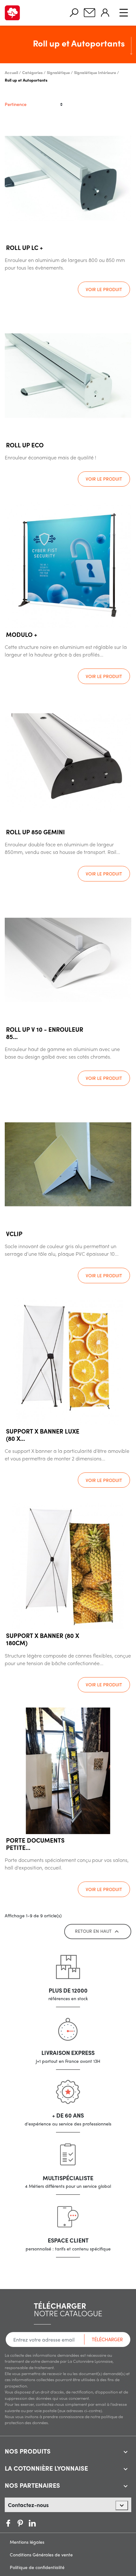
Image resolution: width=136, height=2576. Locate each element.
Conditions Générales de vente (41, 2554)
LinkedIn (44, 2523)
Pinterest (20, 2523)
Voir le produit (104, 289)
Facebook (8, 2523)
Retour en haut (98, 1932)
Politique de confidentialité (37, 2567)
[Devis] (90, 13)
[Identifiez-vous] (105, 13)
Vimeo (32, 2523)
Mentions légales (27, 2542)
